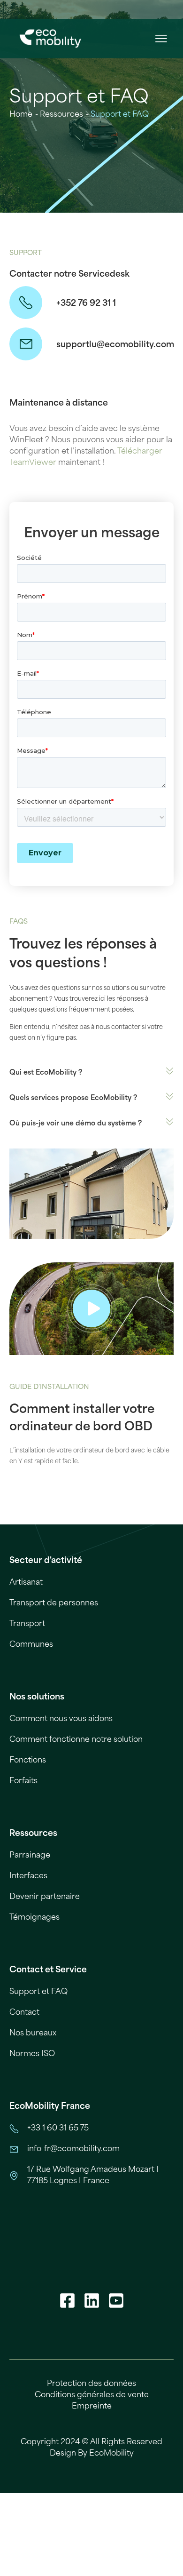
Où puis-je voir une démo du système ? (76, 1123)
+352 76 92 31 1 (86, 303)
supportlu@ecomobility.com (115, 345)
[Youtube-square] (116, 2300)
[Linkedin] (91, 2300)
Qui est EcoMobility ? (46, 1073)
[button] (161, 39)
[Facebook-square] (67, 2300)
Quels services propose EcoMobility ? (73, 1098)
